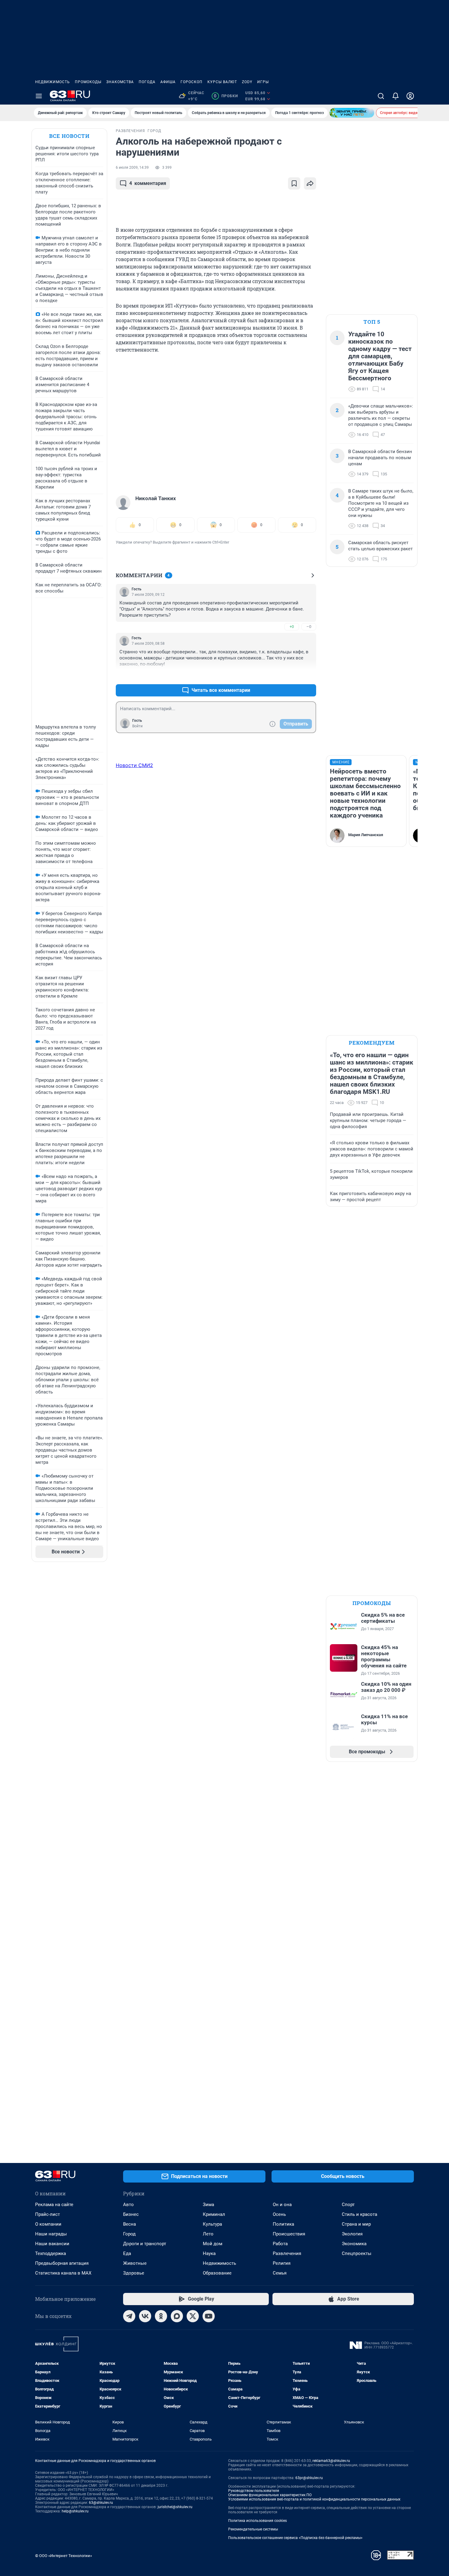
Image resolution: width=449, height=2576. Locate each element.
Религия (282, 2263)
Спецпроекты (357, 2253)
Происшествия (289, 2234)
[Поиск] (381, 96)
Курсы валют (222, 82)
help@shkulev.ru (75, 2511)
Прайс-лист (47, 2214)
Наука (209, 2253)
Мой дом (213, 2244)
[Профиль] (410, 96)
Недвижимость (53, 82)
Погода (147, 82)
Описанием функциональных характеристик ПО (270, 2495)
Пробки (226, 96)
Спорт (348, 2205)
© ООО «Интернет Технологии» (64, 2556)
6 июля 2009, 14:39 (132, 168)
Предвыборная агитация (62, 2263)
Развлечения (287, 2253)
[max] (177, 2316)
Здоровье (134, 2273)
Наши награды (51, 2234)
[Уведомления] (396, 96)
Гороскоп (192, 82)
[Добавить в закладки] (294, 183)
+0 (292, 627)
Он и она (282, 2205)
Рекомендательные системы (253, 2529)
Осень (279, 2214)
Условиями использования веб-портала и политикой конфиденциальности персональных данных (314, 2499)
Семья (280, 2273)
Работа (280, 2244)
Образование (217, 2273)
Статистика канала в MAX (63, 2273)
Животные (135, 2263)
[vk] (145, 2316)
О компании (48, 2224)
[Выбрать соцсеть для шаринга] (310, 183)
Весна (130, 2224)
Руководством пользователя (254, 2491)
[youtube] (209, 2316)
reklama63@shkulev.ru (331, 2461)
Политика (283, 2224)
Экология (352, 2234)
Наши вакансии (52, 2244)
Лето (208, 2234)
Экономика (354, 2244)
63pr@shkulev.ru (309, 2478)
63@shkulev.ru (101, 2503)
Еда (127, 2253)
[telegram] (129, 2316)
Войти (137, 726)
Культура (212, 2224)
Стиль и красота (360, 2214)
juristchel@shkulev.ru (175, 2507)
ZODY (247, 82)
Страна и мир (356, 2224)
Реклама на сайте (54, 2205)
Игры (263, 82)
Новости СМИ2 (134, 765)
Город (129, 2234)
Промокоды (88, 82)
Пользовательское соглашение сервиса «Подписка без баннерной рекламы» (295, 2538)
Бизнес (131, 2214)
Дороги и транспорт (145, 2244)
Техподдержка (51, 2253)
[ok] (161, 2316)
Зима (208, 2205)
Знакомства (120, 82)
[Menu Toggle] (39, 96)
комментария (148, 183)
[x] (193, 2316)
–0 (309, 627)
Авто (128, 2205)
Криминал (214, 2214)
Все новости (69, 136)
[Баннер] (352, 113)
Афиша (168, 82)
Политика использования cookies (257, 2521)
